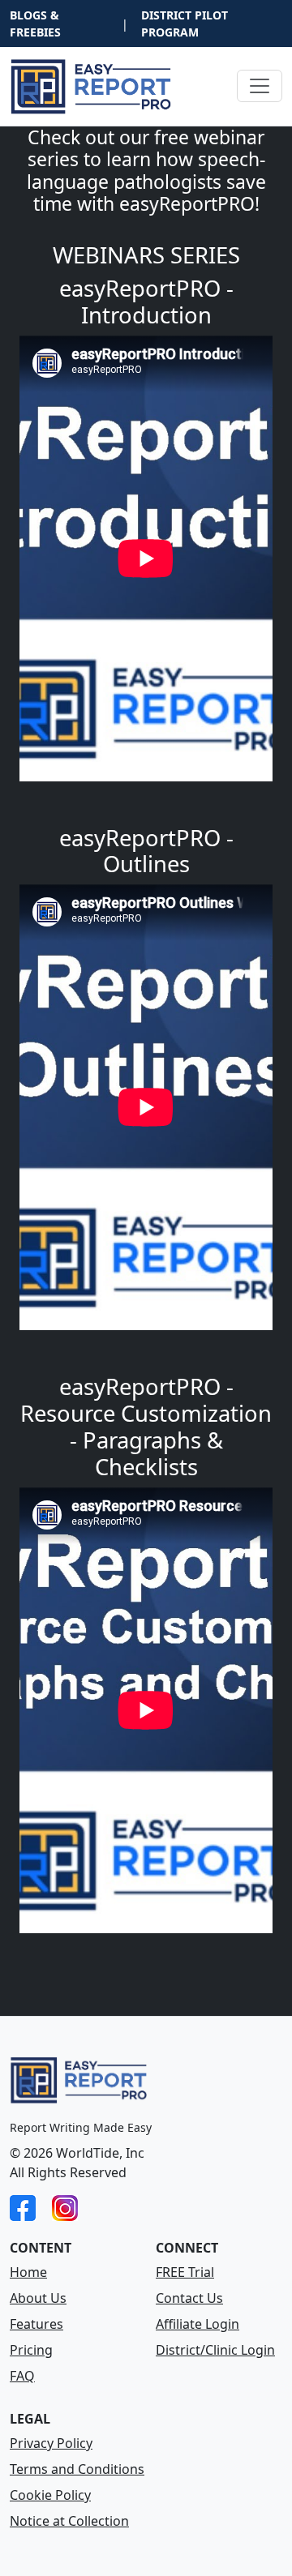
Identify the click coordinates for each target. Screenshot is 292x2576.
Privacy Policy (51, 2443)
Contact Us (189, 2298)
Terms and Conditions (77, 2469)
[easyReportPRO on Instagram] (65, 2206)
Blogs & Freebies (35, 24)
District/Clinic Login (215, 2350)
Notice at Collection (69, 2521)
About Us (38, 2298)
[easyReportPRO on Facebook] (23, 2206)
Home (28, 2272)
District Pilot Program (185, 24)
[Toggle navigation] (260, 86)
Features (36, 2324)
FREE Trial (185, 2272)
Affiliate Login (198, 2324)
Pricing (31, 2350)
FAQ (22, 2376)
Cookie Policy (50, 2495)
